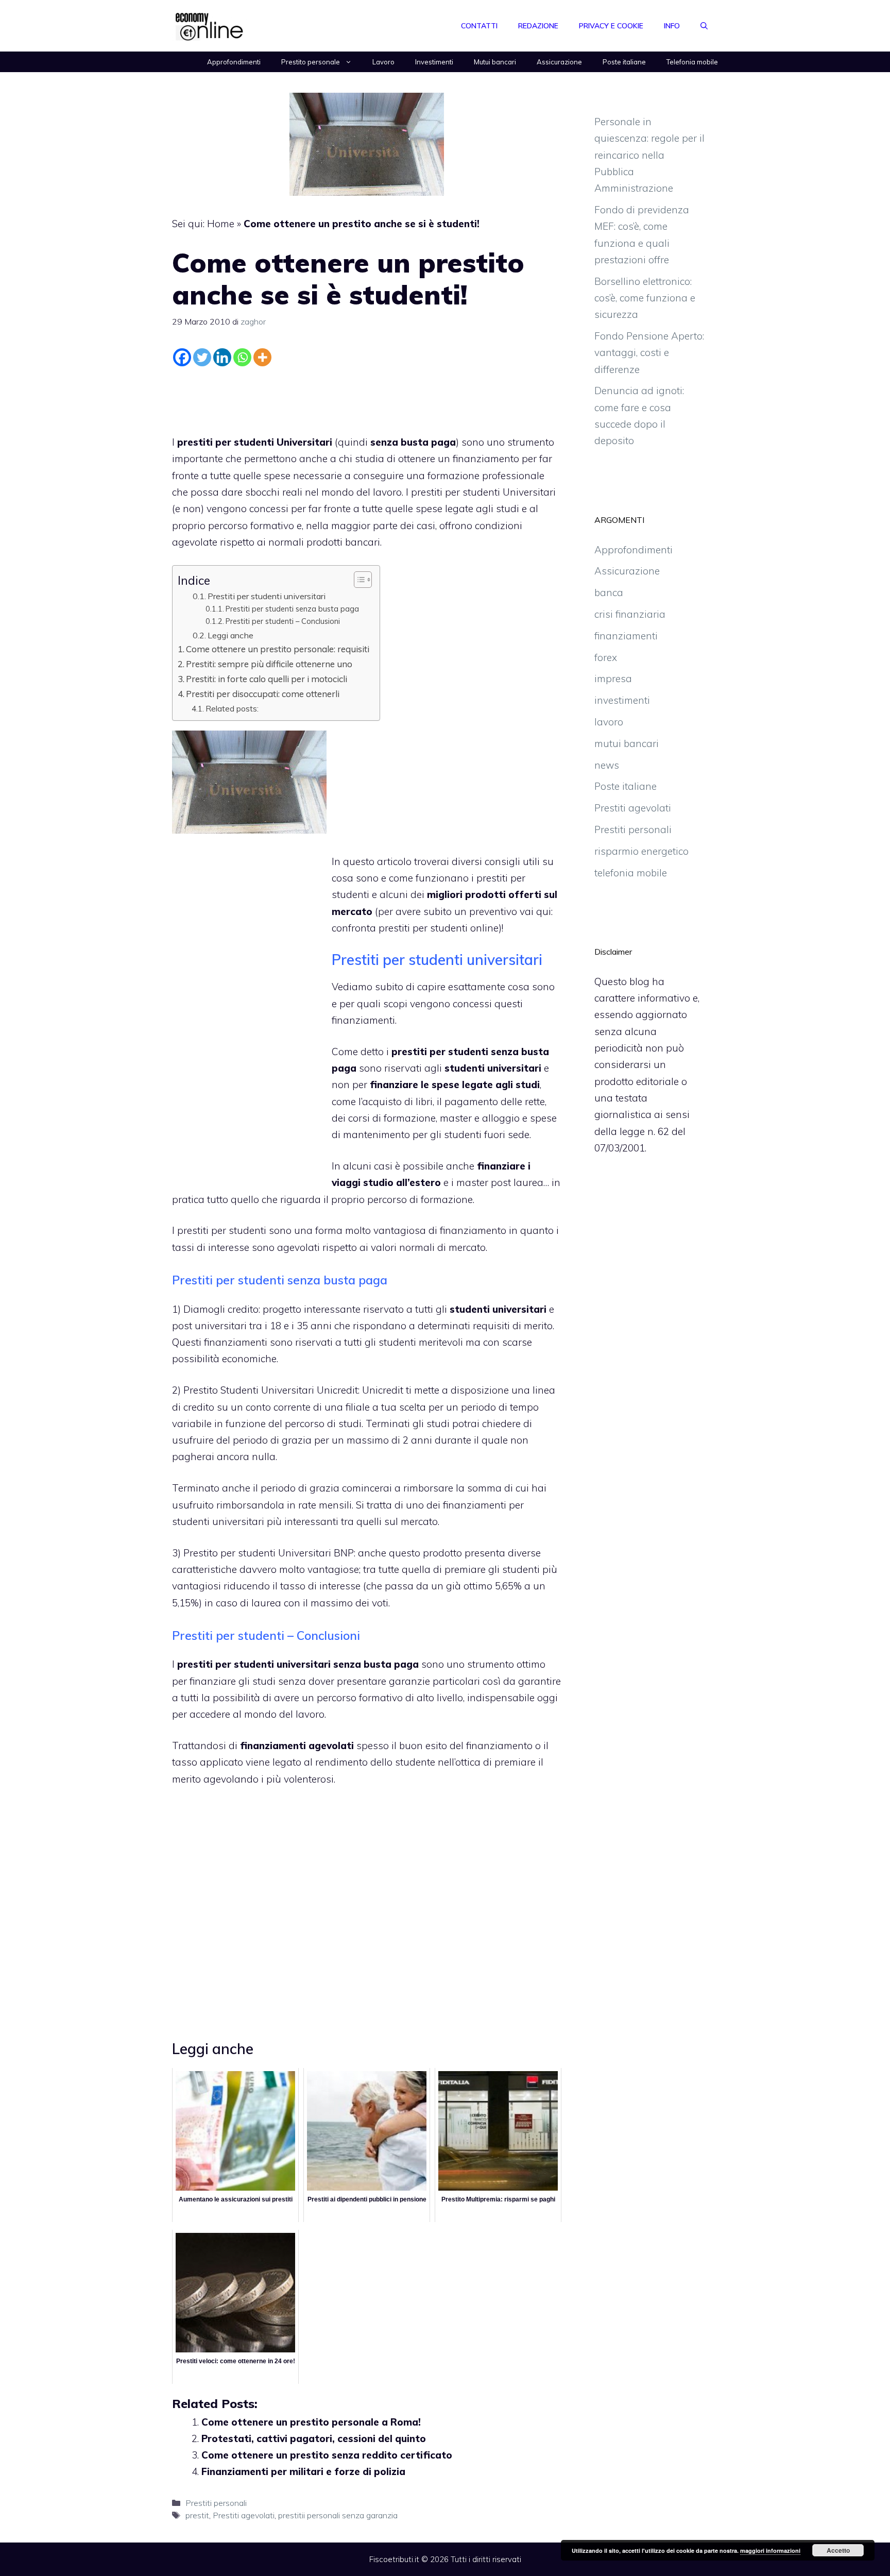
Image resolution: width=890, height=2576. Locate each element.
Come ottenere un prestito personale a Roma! (311, 2422)
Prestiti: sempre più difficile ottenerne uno (269, 664)
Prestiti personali (216, 2503)
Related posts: (232, 708)
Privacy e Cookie (611, 26)
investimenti (622, 700)
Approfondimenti (234, 62)
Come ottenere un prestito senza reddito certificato (327, 2455)
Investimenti (434, 62)
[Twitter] (202, 357)
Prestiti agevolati (244, 2515)
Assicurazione (559, 62)
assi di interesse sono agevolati (247, 1247)
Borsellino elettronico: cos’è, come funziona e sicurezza (645, 298)
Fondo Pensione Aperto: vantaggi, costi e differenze (649, 353)
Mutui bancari (495, 62)
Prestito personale (311, 62)
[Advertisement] (367, 398)
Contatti (479, 26)
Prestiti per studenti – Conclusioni (283, 621)
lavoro (609, 722)
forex (606, 657)
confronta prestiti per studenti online (415, 928)
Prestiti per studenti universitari (267, 596)
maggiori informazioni (770, 2550)
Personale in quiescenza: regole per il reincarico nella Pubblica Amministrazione (649, 155)
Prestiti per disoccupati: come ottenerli (263, 694)
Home (221, 224)
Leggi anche (230, 635)
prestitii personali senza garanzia (338, 2515)
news (607, 765)
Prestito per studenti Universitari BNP (269, 1553)
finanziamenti (363, 1020)
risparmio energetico (641, 851)
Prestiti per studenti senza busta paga (292, 609)
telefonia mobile (631, 873)
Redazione (538, 26)
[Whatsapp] (242, 357)
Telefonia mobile (692, 62)
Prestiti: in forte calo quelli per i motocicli (267, 679)
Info (672, 26)
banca (609, 592)
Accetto (838, 2550)
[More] (262, 357)
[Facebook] (182, 357)
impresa (613, 679)
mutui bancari (627, 743)
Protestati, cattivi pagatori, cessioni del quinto (314, 2438)
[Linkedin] (222, 357)
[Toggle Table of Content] (358, 580)
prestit (197, 2515)
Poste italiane (624, 62)
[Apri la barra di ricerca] (704, 26)
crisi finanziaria (630, 614)
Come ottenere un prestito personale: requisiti (278, 649)
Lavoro (383, 62)
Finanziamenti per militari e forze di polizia (303, 2471)
